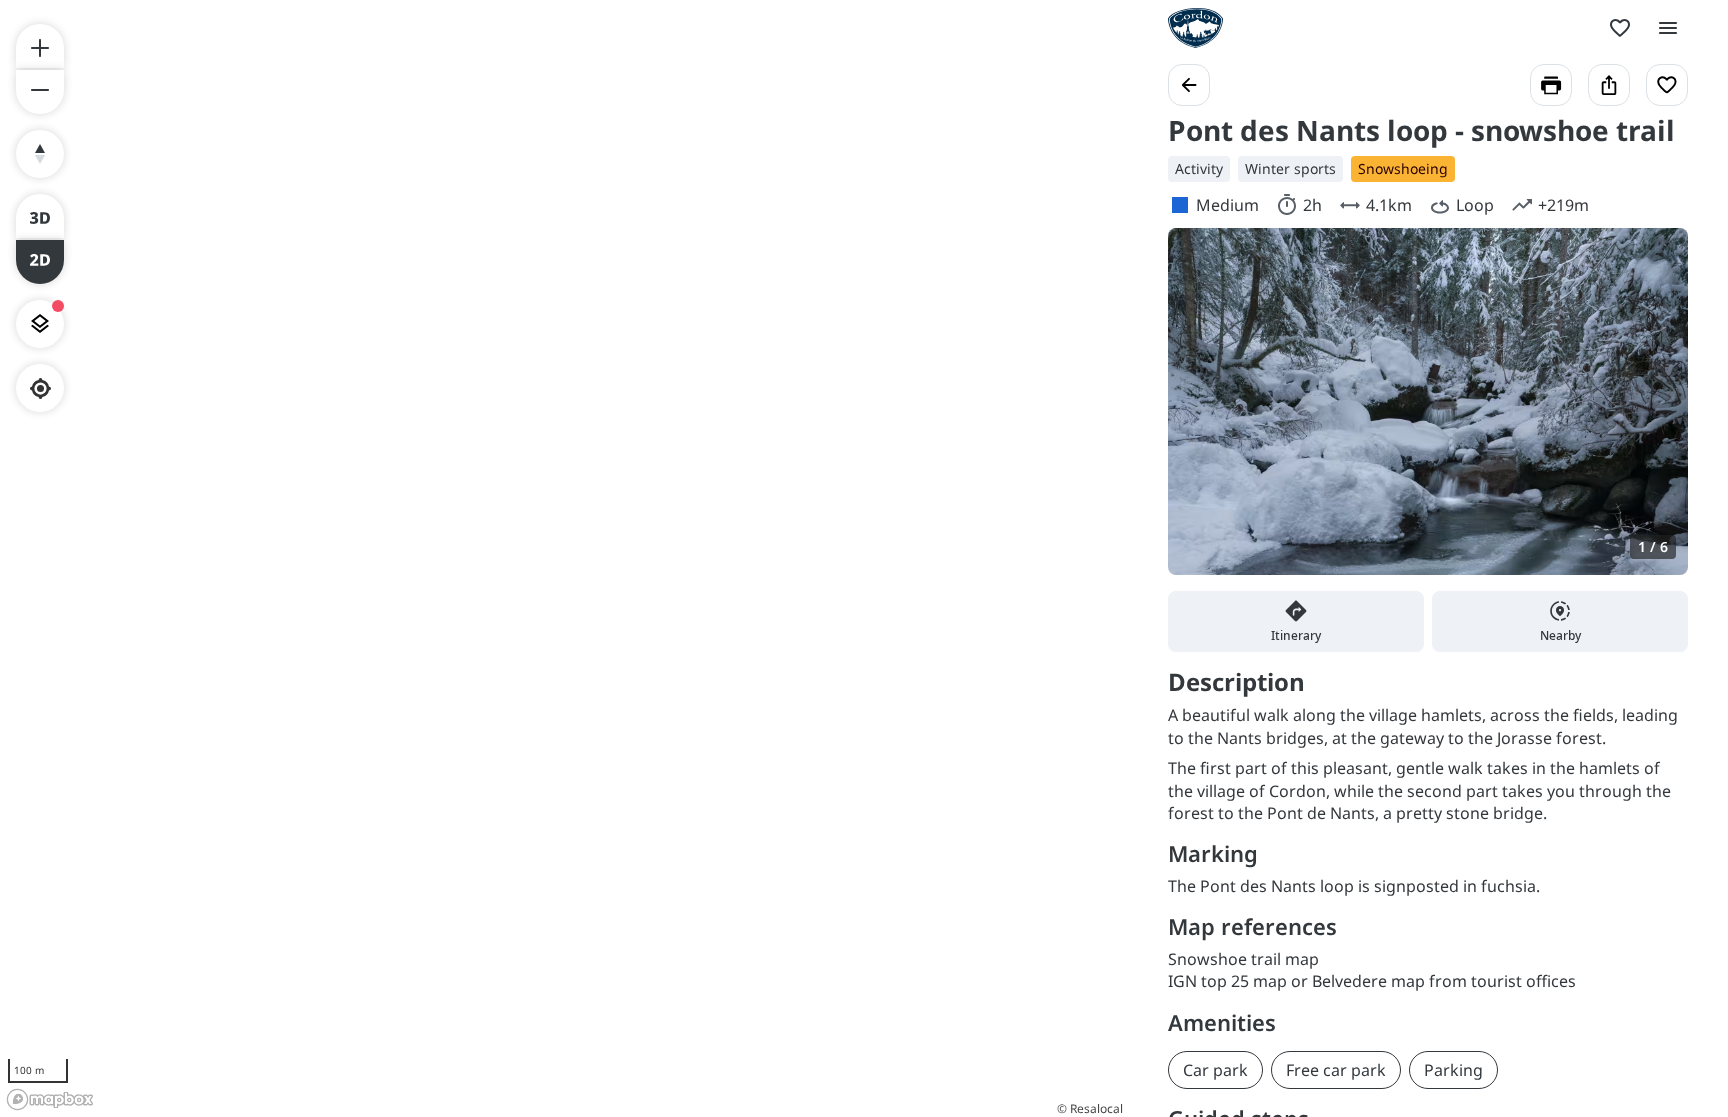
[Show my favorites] (1620, 28)
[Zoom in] (40, 46)
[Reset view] (40, 154)
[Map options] (40, 324)
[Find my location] (40, 388)
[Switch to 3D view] (40, 216)
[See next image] (1652, 413)
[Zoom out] (40, 92)
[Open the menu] (1668, 28)
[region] (564, 558)
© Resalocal (1090, 1108)
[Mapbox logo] (50, 1099)
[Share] (1609, 85)
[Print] (1551, 85)
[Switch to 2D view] (40, 262)
